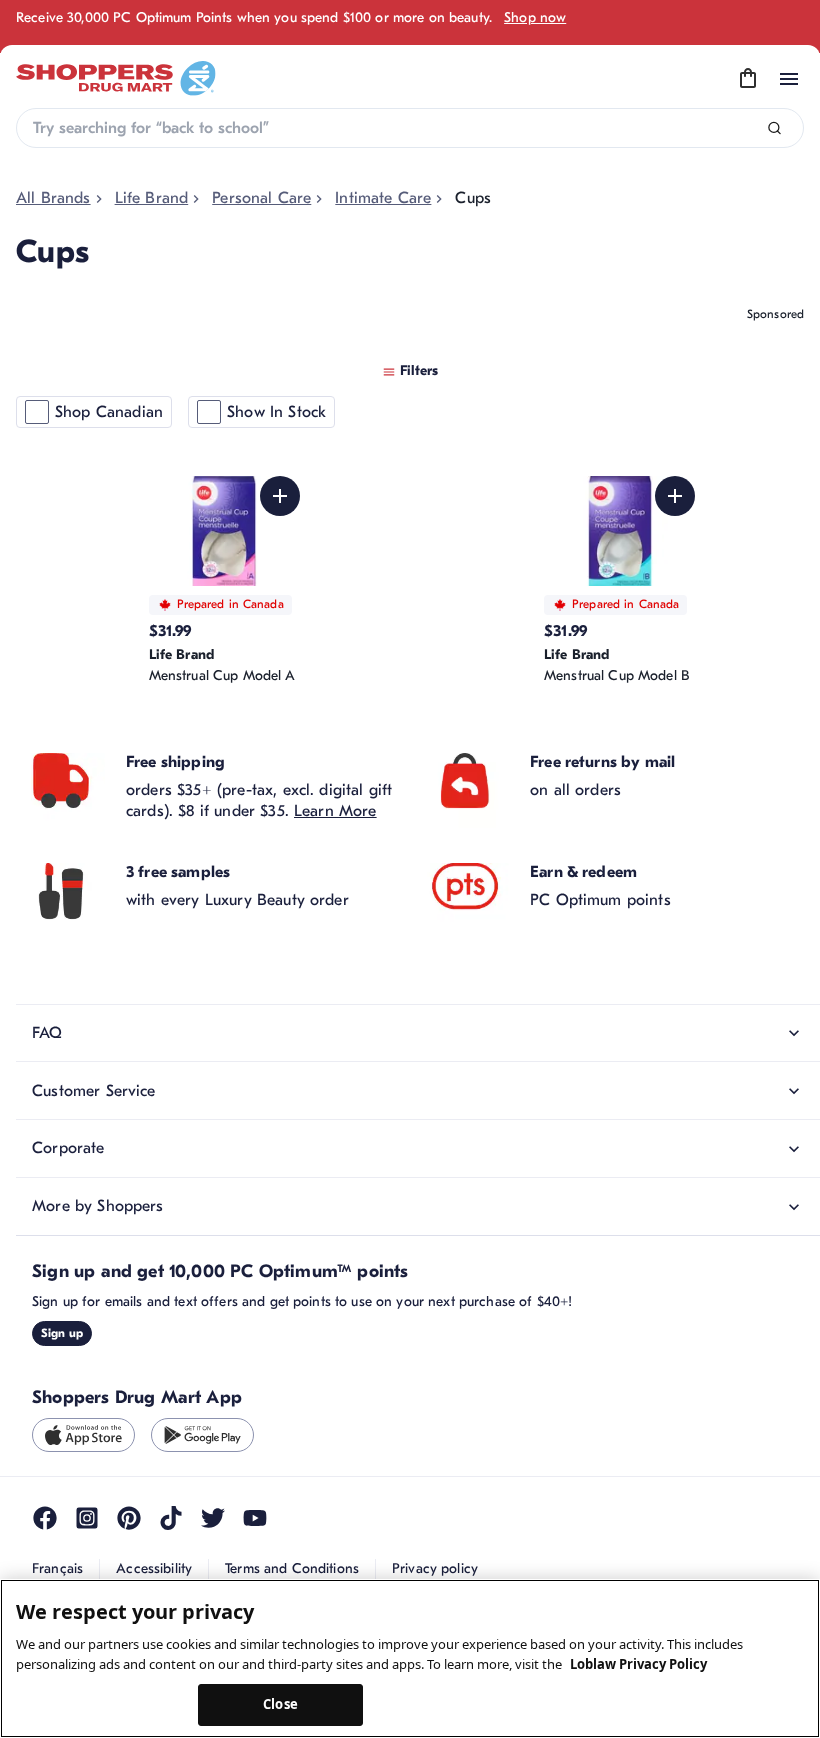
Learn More (335, 876)
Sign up (62, 1397)
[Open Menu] (789, 79)
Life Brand (152, 198)
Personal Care (261, 198)
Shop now (535, 17)
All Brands (53, 198)
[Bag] (748, 79)
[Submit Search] (774, 128)
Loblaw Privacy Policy (638, 1664)
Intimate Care (383, 198)
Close (280, 1704)
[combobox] (410, 128)
